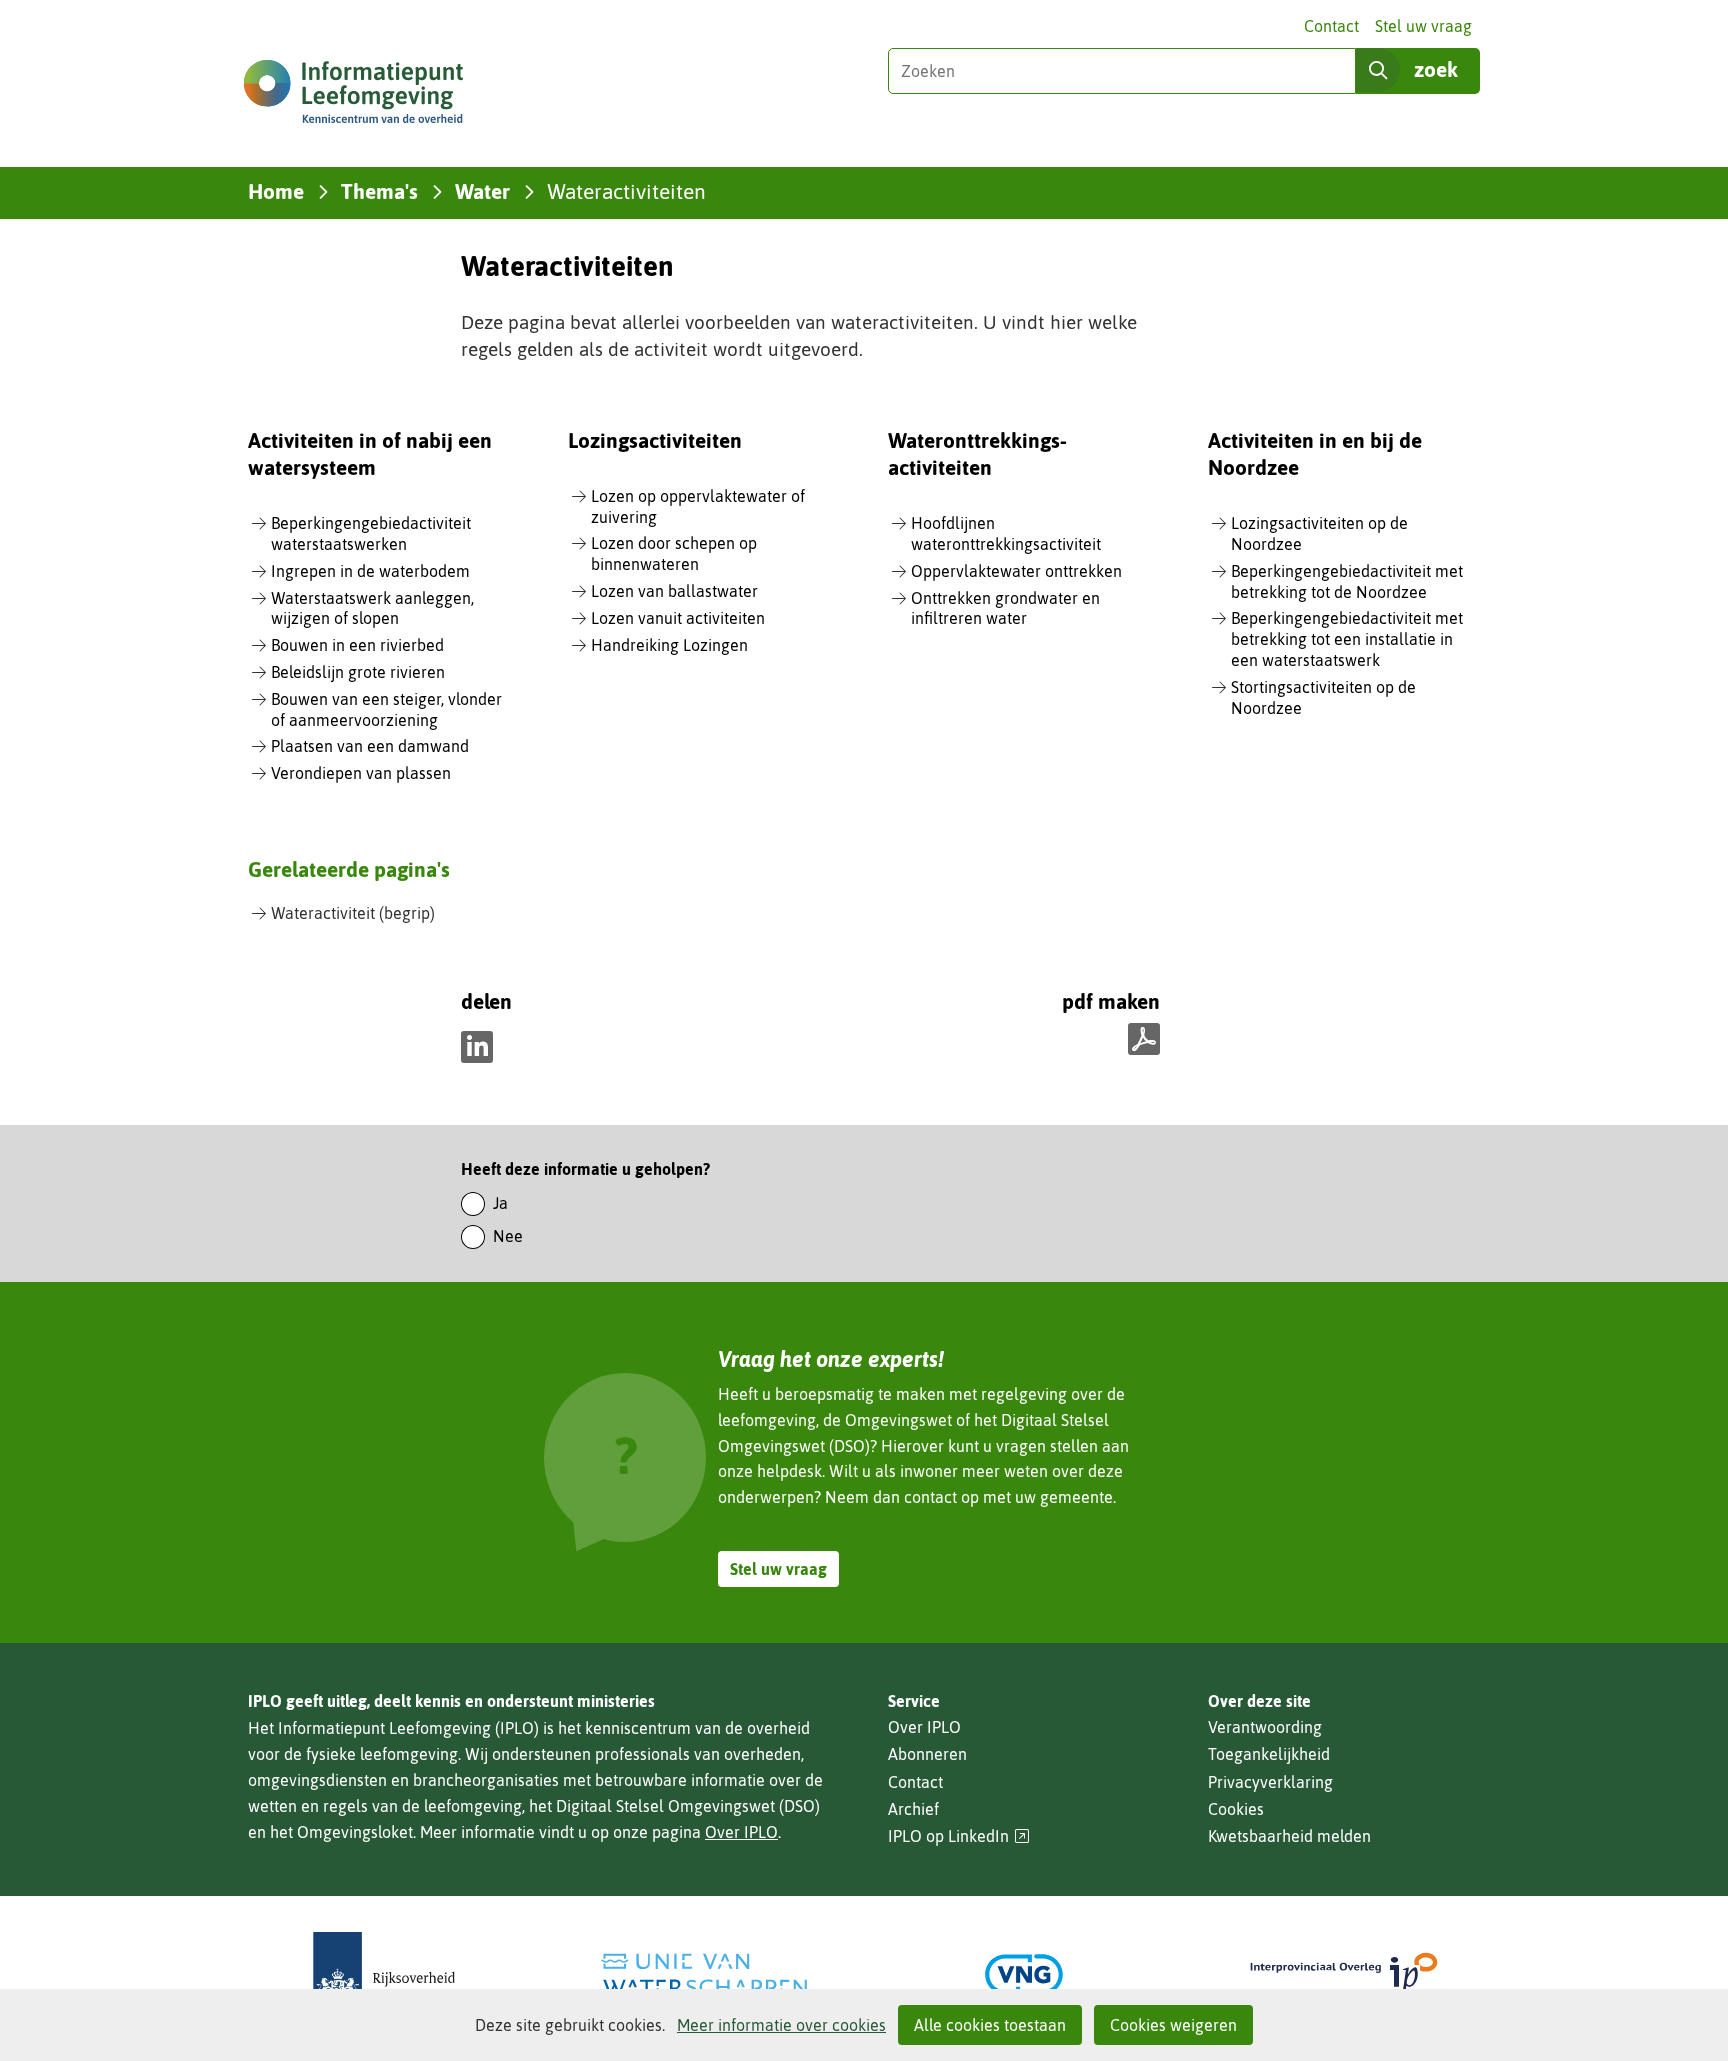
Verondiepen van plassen (361, 773)
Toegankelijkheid (1269, 1754)
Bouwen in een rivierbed (357, 645)
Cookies (1236, 1809)
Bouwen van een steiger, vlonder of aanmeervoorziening (386, 709)
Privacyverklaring (1270, 1782)
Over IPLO (741, 1832)
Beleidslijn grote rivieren (358, 672)
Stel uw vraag (1423, 26)
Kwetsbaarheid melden (1289, 1836)
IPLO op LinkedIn (959, 1836)
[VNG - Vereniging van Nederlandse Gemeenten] (1024, 1974)
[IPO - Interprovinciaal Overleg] (1344, 1974)
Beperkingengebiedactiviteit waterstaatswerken (371, 533)
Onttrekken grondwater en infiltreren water (1005, 608)
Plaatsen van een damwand (370, 746)
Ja (500, 1203)
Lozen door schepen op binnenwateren (674, 553)
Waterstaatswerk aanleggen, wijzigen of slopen (372, 608)
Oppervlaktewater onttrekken (1016, 571)
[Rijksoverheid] (384, 1974)
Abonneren (927, 1754)
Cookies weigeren (1173, 2025)
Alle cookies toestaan (990, 2025)
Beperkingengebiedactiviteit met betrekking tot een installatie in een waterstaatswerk (1347, 639)
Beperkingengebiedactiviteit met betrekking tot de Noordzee (1347, 581)
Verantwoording (1265, 1727)
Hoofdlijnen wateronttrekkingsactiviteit (1006, 533)
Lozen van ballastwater (674, 591)
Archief (913, 1809)
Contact (1331, 26)
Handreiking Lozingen (669, 645)
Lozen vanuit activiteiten (678, 618)
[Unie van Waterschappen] (704, 1974)
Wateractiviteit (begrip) (353, 913)
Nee (508, 1236)
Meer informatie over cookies (781, 2025)
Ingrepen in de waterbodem (370, 571)
